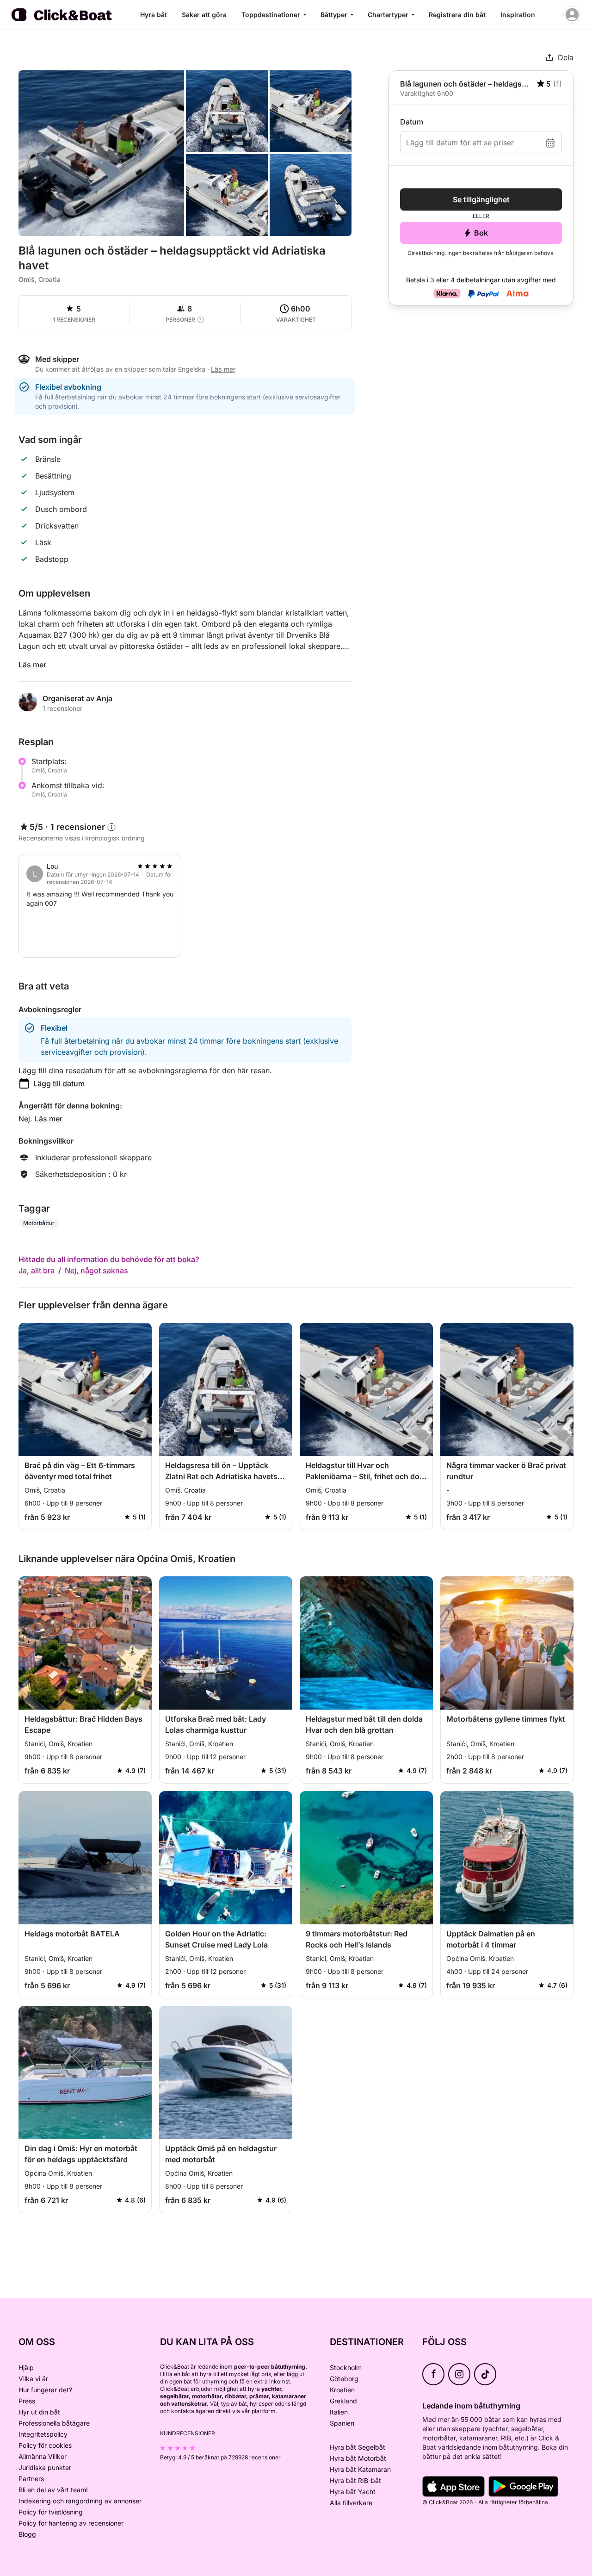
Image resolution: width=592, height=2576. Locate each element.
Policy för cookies (45, 2445)
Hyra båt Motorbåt (358, 2458)
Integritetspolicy (43, 2434)
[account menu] (572, 15)
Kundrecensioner (188, 2433)
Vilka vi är (33, 2379)
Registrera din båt (457, 15)
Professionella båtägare (54, 2423)
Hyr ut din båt (39, 2412)
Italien (339, 2412)
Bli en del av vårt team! (53, 2490)
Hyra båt (154, 15)
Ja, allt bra (37, 1270)
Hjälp (26, 2368)
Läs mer (32, 665)
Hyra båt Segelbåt (358, 2447)
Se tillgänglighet (481, 199)
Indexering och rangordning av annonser (80, 2501)
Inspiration (518, 15)
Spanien (342, 2423)
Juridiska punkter (45, 2467)
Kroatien (342, 2390)
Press (27, 2401)
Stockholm (346, 2368)
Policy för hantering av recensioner (71, 2523)
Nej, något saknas (96, 1270)
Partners (31, 2479)
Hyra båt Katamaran (360, 2469)
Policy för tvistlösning (51, 2512)
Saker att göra (204, 15)
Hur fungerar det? (45, 2390)
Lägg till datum (59, 1083)
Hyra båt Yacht (353, 2492)
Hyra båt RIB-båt (355, 2480)
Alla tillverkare (351, 2503)
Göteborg (344, 2379)
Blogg (27, 2534)
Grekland (343, 2401)
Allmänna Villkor (43, 2456)
